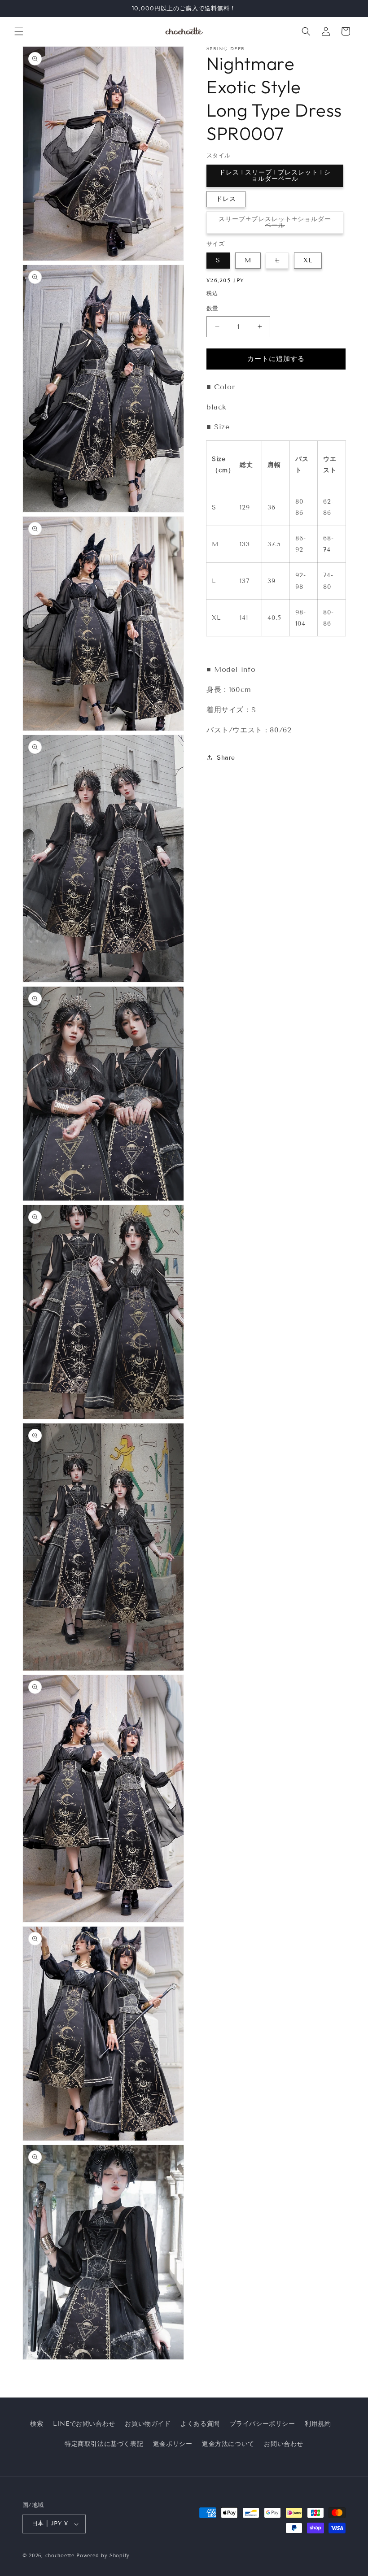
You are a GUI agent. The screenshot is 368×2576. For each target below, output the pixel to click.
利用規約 (318, 2424)
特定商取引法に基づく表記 (104, 2444)
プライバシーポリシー (263, 2424)
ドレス (226, 199)
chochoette (60, 2555)
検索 (37, 2424)
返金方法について (228, 2444)
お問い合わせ (284, 2444)
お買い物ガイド (148, 2424)
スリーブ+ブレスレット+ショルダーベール (275, 224)
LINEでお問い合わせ (84, 2424)
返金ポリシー (173, 2444)
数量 (212, 309)
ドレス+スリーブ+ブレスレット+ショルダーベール (275, 176)
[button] (19, 31)
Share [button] (226, 758)
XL (308, 260)
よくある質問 (200, 2424)
